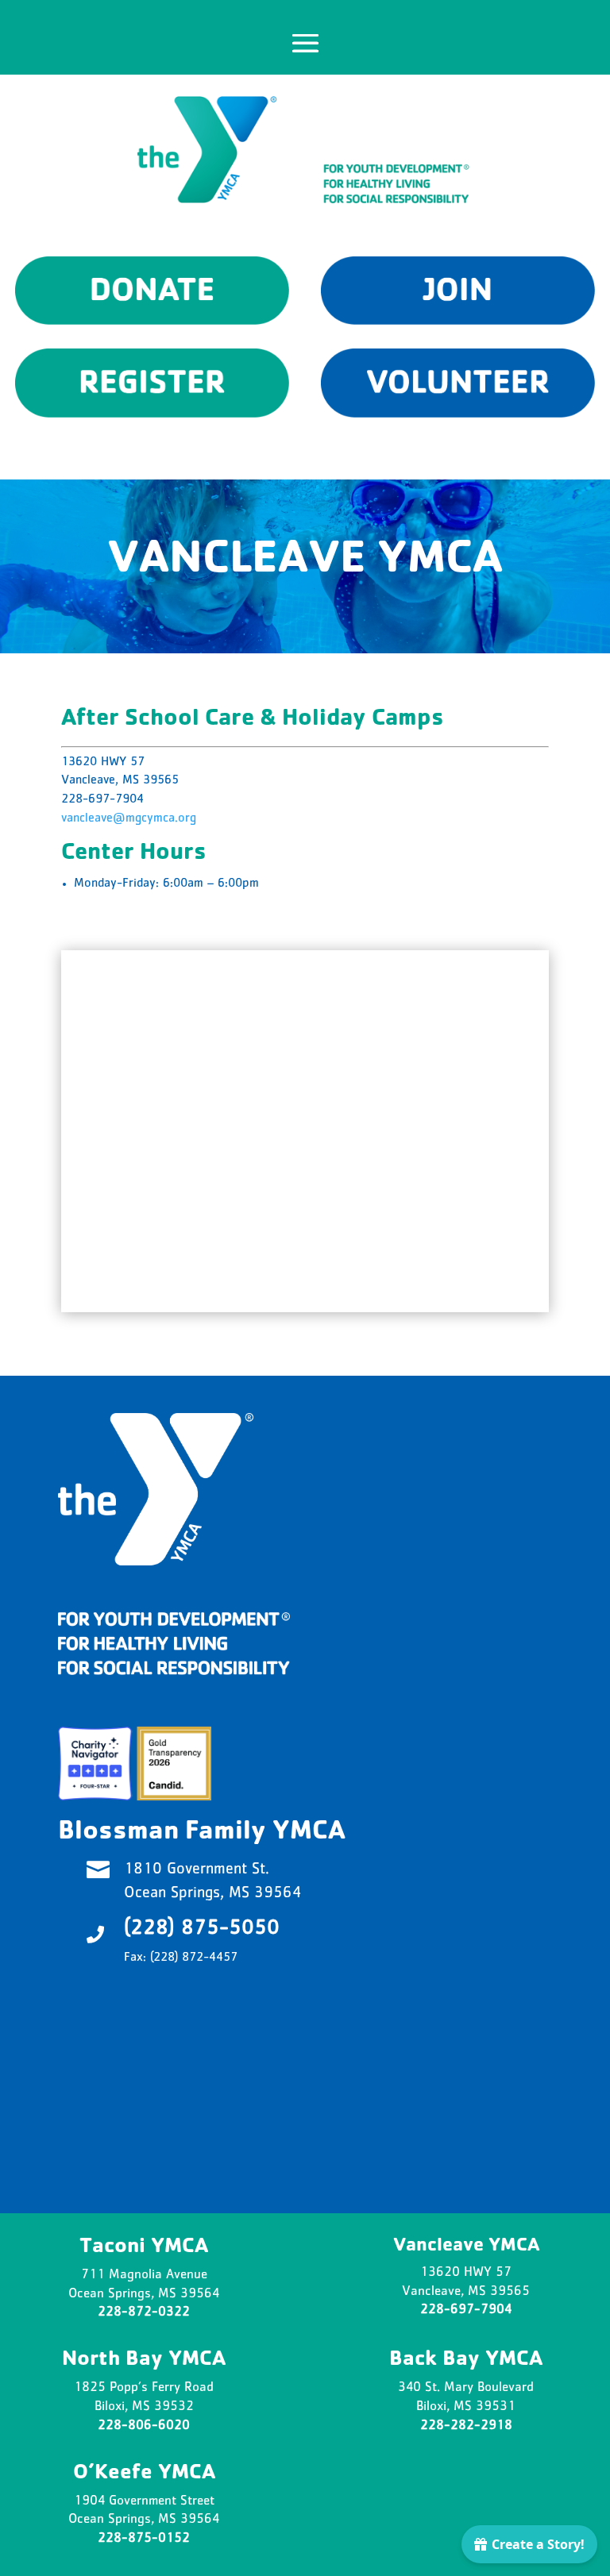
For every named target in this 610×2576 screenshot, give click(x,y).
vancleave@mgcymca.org (129, 819)
